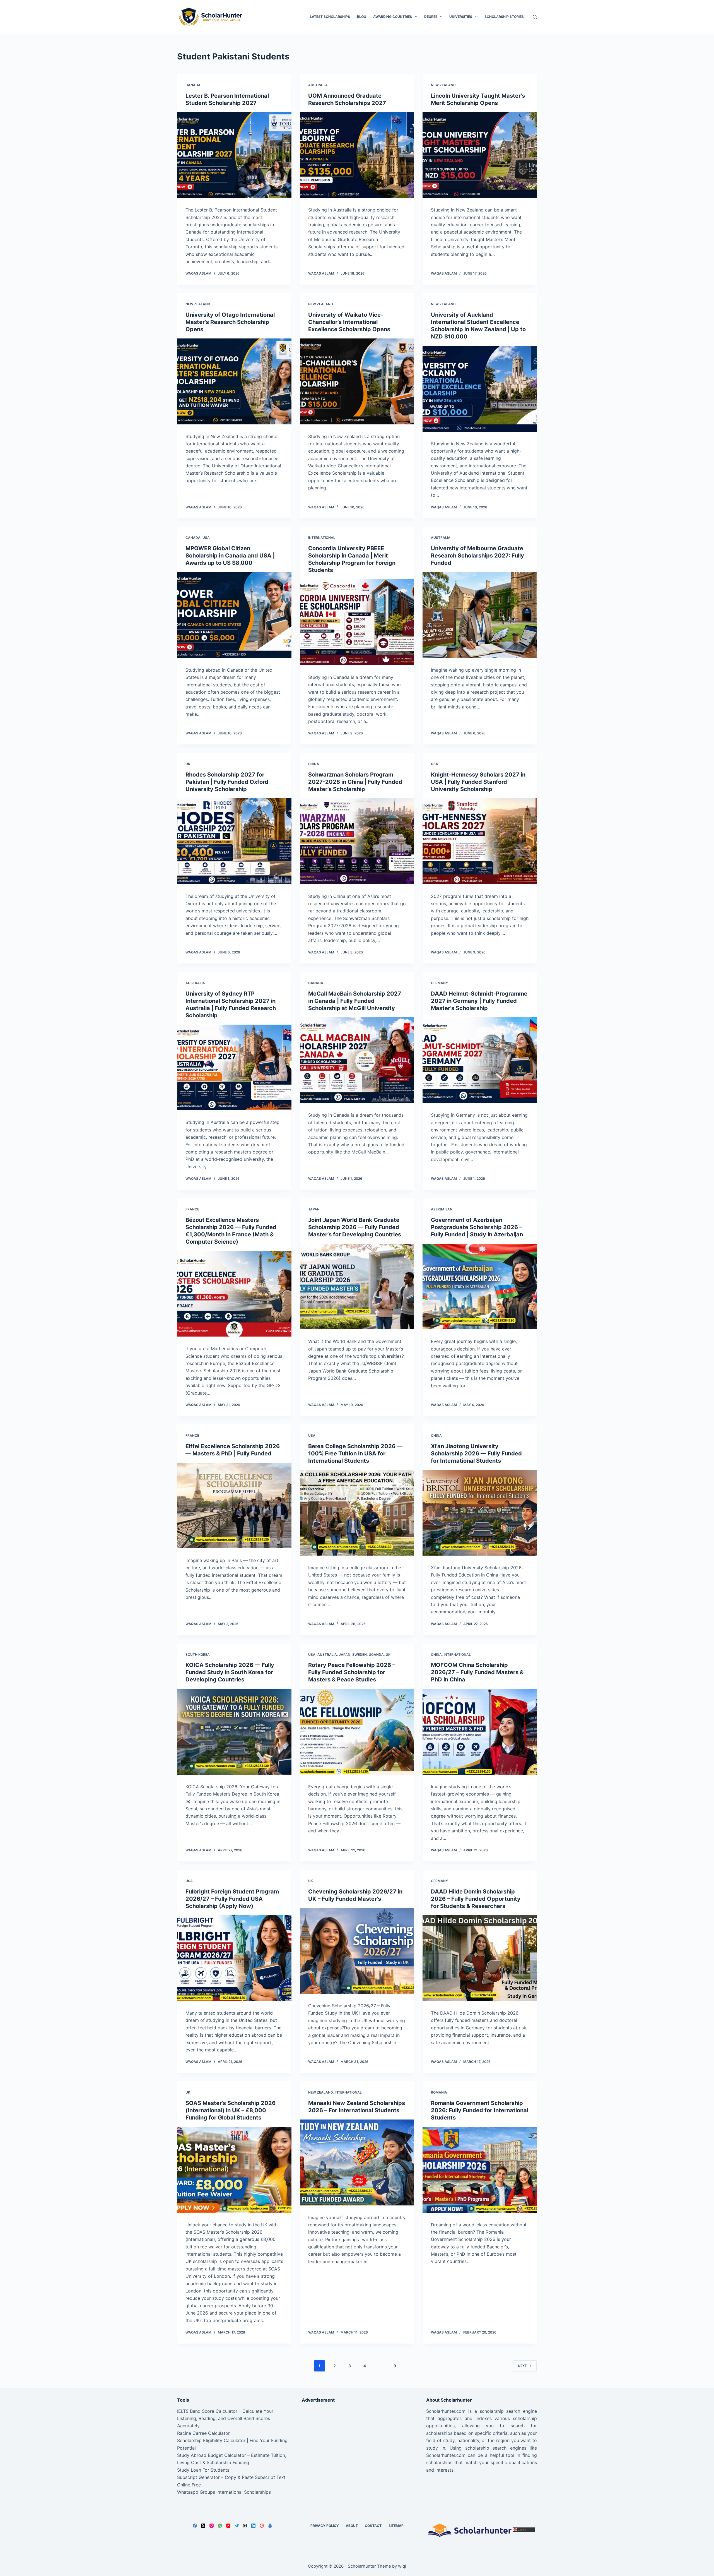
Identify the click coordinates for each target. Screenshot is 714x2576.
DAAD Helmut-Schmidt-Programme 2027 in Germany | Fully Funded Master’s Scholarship (479, 1001)
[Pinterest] (262, 2526)
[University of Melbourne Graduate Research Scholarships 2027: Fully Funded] (480, 615)
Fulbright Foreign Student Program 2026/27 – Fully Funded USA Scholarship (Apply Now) (232, 1899)
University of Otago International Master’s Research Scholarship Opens (230, 322)
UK (188, 764)
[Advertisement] (357, 2447)
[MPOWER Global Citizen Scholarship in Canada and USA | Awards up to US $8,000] (234, 615)
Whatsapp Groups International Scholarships (224, 2492)
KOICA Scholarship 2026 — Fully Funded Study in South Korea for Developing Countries (230, 1672)
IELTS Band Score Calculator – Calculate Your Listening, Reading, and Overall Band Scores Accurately (225, 2418)
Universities (461, 17)
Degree (431, 17)
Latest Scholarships (330, 17)
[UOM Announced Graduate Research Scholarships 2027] (357, 155)
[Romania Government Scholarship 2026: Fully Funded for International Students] (480, 2170)
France (192, 1209)
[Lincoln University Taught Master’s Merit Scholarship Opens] (480, 155)
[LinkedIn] (253, 2526)
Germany (439, 983)
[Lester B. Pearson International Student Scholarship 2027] (234, 155)
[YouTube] (228, 2526)
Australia (318, 85)
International (322, 538)
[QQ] (270, 2526)
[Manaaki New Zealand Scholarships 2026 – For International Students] (357, 2162)
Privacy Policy (325, 2526)
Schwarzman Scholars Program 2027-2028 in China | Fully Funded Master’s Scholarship (355, 782)
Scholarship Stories (504, 17)
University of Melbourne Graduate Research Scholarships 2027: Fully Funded (477, 556)
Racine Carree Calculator (203, 2433)
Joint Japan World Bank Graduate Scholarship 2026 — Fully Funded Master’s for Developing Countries (355, 1227)
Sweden (360, 1655)
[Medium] (245, 2526)
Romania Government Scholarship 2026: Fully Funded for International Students (480, 2110)
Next (522, 2366)
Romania (439, 2092)
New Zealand (443, 85)
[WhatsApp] (220, 2526)
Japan (314, 1209)
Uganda (376, 1655)
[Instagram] (212, 2526)
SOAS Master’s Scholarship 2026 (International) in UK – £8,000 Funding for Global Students (231, 2110)
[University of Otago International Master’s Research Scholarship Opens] (234, 381)
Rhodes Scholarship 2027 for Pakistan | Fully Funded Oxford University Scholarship (227, 782)
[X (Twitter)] (203, 2526)
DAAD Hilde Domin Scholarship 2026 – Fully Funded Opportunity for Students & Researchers (476, 1899)
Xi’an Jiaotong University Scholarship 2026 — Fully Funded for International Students (476, 1453)
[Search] (535, 17)
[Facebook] (195, 2526)
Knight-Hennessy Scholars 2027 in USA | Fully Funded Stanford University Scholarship (478, 782)
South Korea (198, 1655)
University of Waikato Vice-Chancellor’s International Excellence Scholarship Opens (349, 322)
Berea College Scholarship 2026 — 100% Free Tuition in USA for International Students (355, 1453)
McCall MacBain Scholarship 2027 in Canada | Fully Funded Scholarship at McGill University (355, 1001)
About (352, 2526)
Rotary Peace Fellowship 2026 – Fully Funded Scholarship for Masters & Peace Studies (352, 1672)
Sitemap (396, 2526)
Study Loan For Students (203, 2470)
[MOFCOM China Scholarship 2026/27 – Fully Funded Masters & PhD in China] (480, 1732)
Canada (193, 85)
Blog (362, 17)
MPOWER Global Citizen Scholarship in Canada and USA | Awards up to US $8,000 (230, 556)
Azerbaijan (442, 1209)
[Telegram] (237, 2526)
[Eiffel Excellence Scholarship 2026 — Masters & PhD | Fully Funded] (234, 1506)
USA (206, 538)
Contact (373, 2526)
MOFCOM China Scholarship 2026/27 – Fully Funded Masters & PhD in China (477, 1672)
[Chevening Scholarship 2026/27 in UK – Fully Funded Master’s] (357, 1951)
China (314, 764)
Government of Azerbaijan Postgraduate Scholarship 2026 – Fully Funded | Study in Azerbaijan (477, 1227)
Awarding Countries (393, 17)
